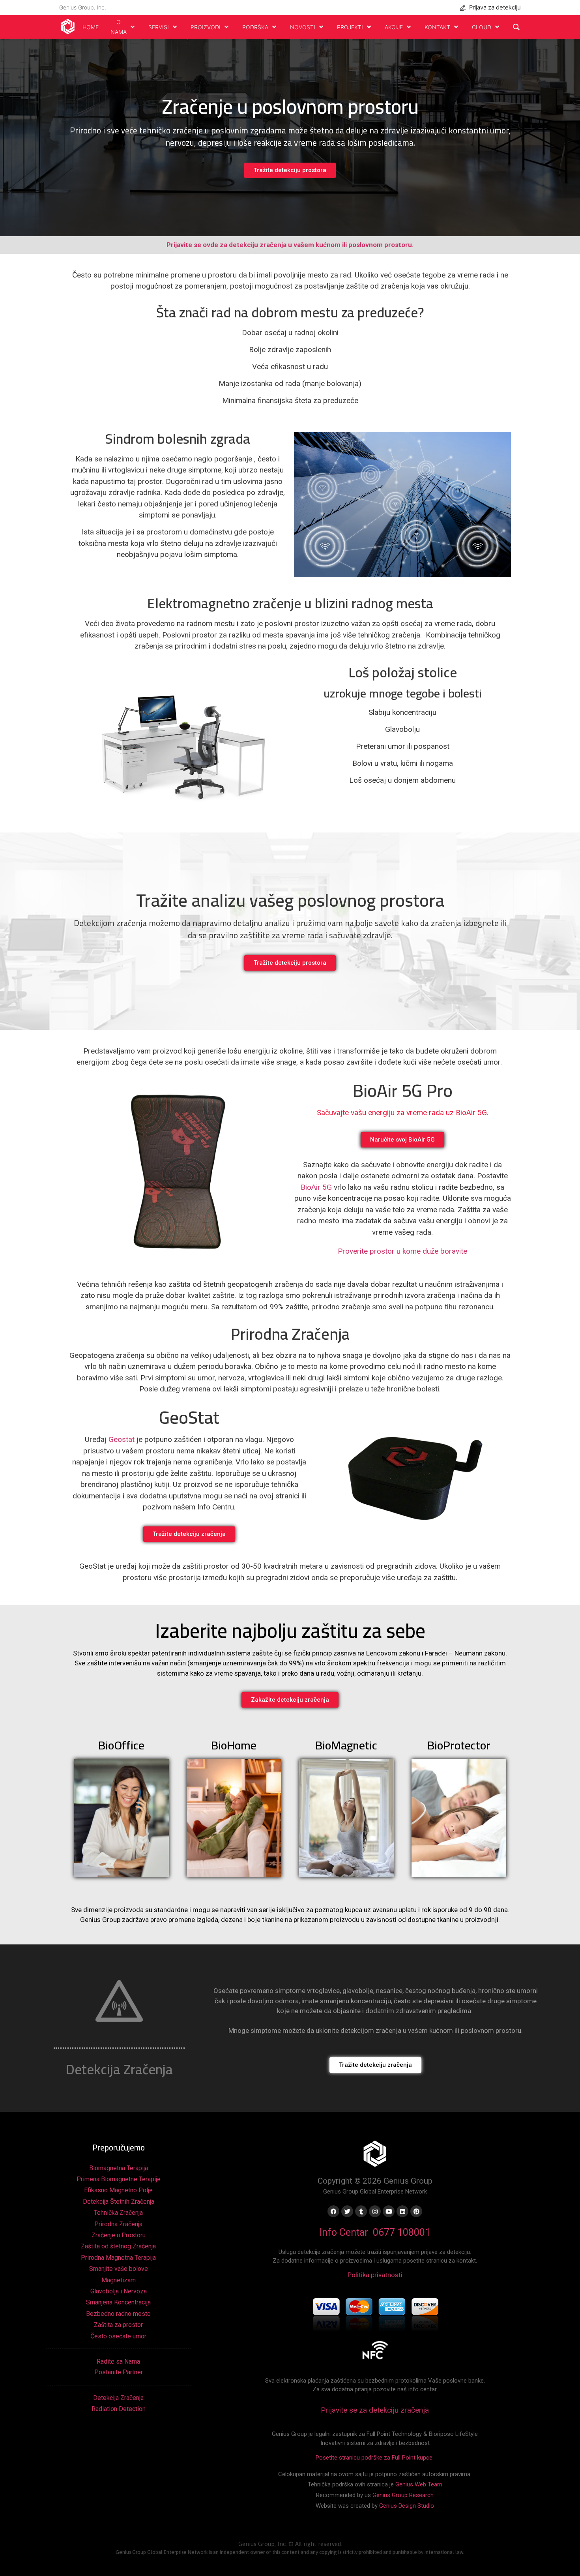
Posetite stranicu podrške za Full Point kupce (375, 2458)
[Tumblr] (361, 2211)
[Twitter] (347, 2211)
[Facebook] (333, 2211)
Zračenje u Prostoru (119, 2235)
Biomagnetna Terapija (119, 2168)
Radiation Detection (119, 2409)
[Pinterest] (416, 2211)
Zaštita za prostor (118, 2325)
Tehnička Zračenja (118, 2213)
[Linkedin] (402, 2211)
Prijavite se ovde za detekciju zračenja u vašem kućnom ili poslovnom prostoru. (290, 245)
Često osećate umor (118, 2336)
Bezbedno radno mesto (118, 2314)
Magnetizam (119, 2280)
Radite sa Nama (118, 2361)
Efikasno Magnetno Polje (118, 2190)
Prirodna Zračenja (118, 2224)
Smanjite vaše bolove (119, 2269)
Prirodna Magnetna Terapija (118, 2258)
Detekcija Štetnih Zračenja (119, 2202)
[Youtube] (389, 2211)
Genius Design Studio (407, 2506)
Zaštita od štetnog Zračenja (118, 2246)
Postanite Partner (119, 2372)
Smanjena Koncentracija (118, 2302)
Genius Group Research (403, 2495)
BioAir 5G (316, 1187)
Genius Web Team (419, 2484)
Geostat (122, 1439)
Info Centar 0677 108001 (375, 2232)
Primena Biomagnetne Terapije (119, 2179)
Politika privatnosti (375, 2275)
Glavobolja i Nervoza (119, 2291)
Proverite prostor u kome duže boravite (402, 1251)
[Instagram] (375, 2211)
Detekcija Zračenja (118, 2398)
